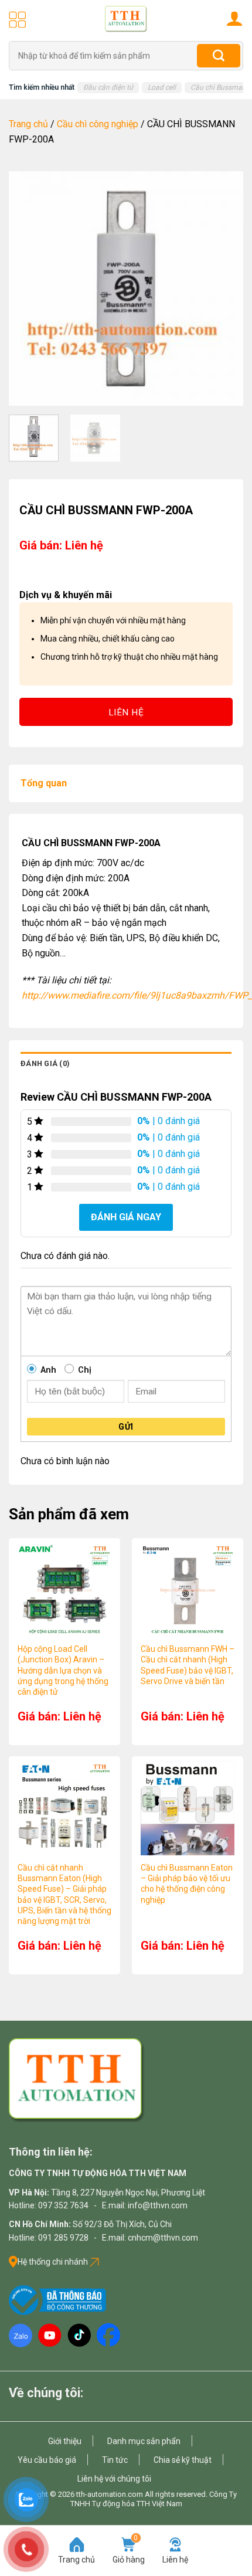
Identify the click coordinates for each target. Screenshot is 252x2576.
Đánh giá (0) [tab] (45, 1063)
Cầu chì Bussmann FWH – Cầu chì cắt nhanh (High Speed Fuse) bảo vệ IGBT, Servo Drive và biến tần (188, 1665)
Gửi (126, 1427)
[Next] (224, 289)
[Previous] (28, 289)
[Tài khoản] (234, 18)
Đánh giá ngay (126, 1217)
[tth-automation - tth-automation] (126, 19)
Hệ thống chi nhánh (54, 2262)
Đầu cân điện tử (108, 87)
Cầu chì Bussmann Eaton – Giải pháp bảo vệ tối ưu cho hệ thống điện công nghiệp (187, 1884)
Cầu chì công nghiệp (98, 124)
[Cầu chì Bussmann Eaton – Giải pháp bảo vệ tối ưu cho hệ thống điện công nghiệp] (188, 1808)
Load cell (162, 87)
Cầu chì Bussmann (220, 87)
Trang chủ (28, 124)
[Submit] (219, 56)
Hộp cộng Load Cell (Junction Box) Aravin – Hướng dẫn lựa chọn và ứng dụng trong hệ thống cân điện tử (63, 1670)
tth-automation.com (110, 2494)
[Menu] (18, 19)
